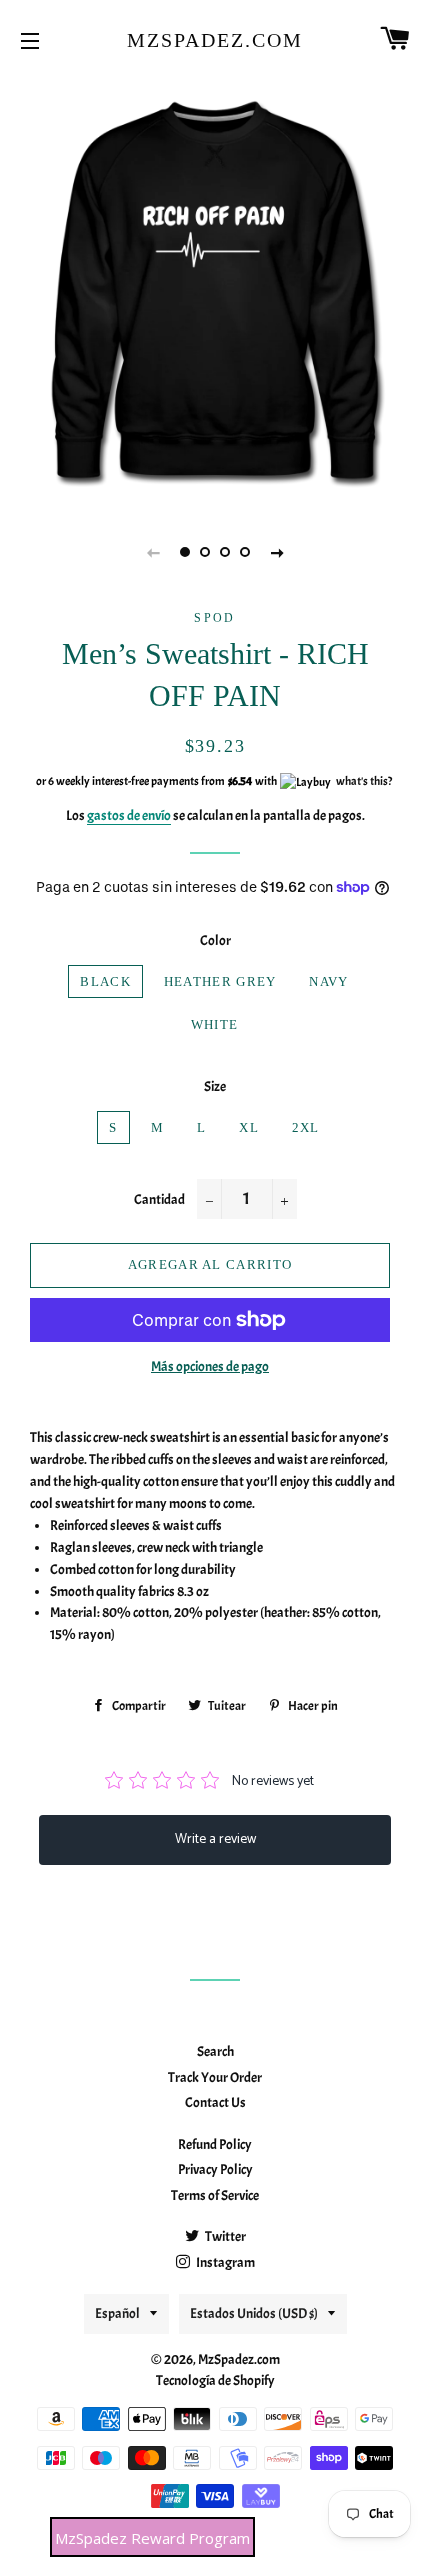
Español (117, 2313)
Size (215, 1086)
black (105, 981)
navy (328, 981)
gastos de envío (129, 815)
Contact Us (215, 2102)
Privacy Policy (215, 2169)
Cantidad (159, 1199)
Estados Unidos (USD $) (254, 2313)
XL (249, 1127)
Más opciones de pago (210, 1366)
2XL (306, 1127)
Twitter (224, 2236)
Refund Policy (215, 2144)
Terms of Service (215, 2195)
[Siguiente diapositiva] (277, 552)
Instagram (224, 2262)
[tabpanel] (215, 290)
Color (215, 940)
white (215, 1024)
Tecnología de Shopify (215, 2380)
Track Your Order (215, 2077)
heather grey (220, 981)
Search (215, 2051)
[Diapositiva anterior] (153, 552)
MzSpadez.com (215, 40)
